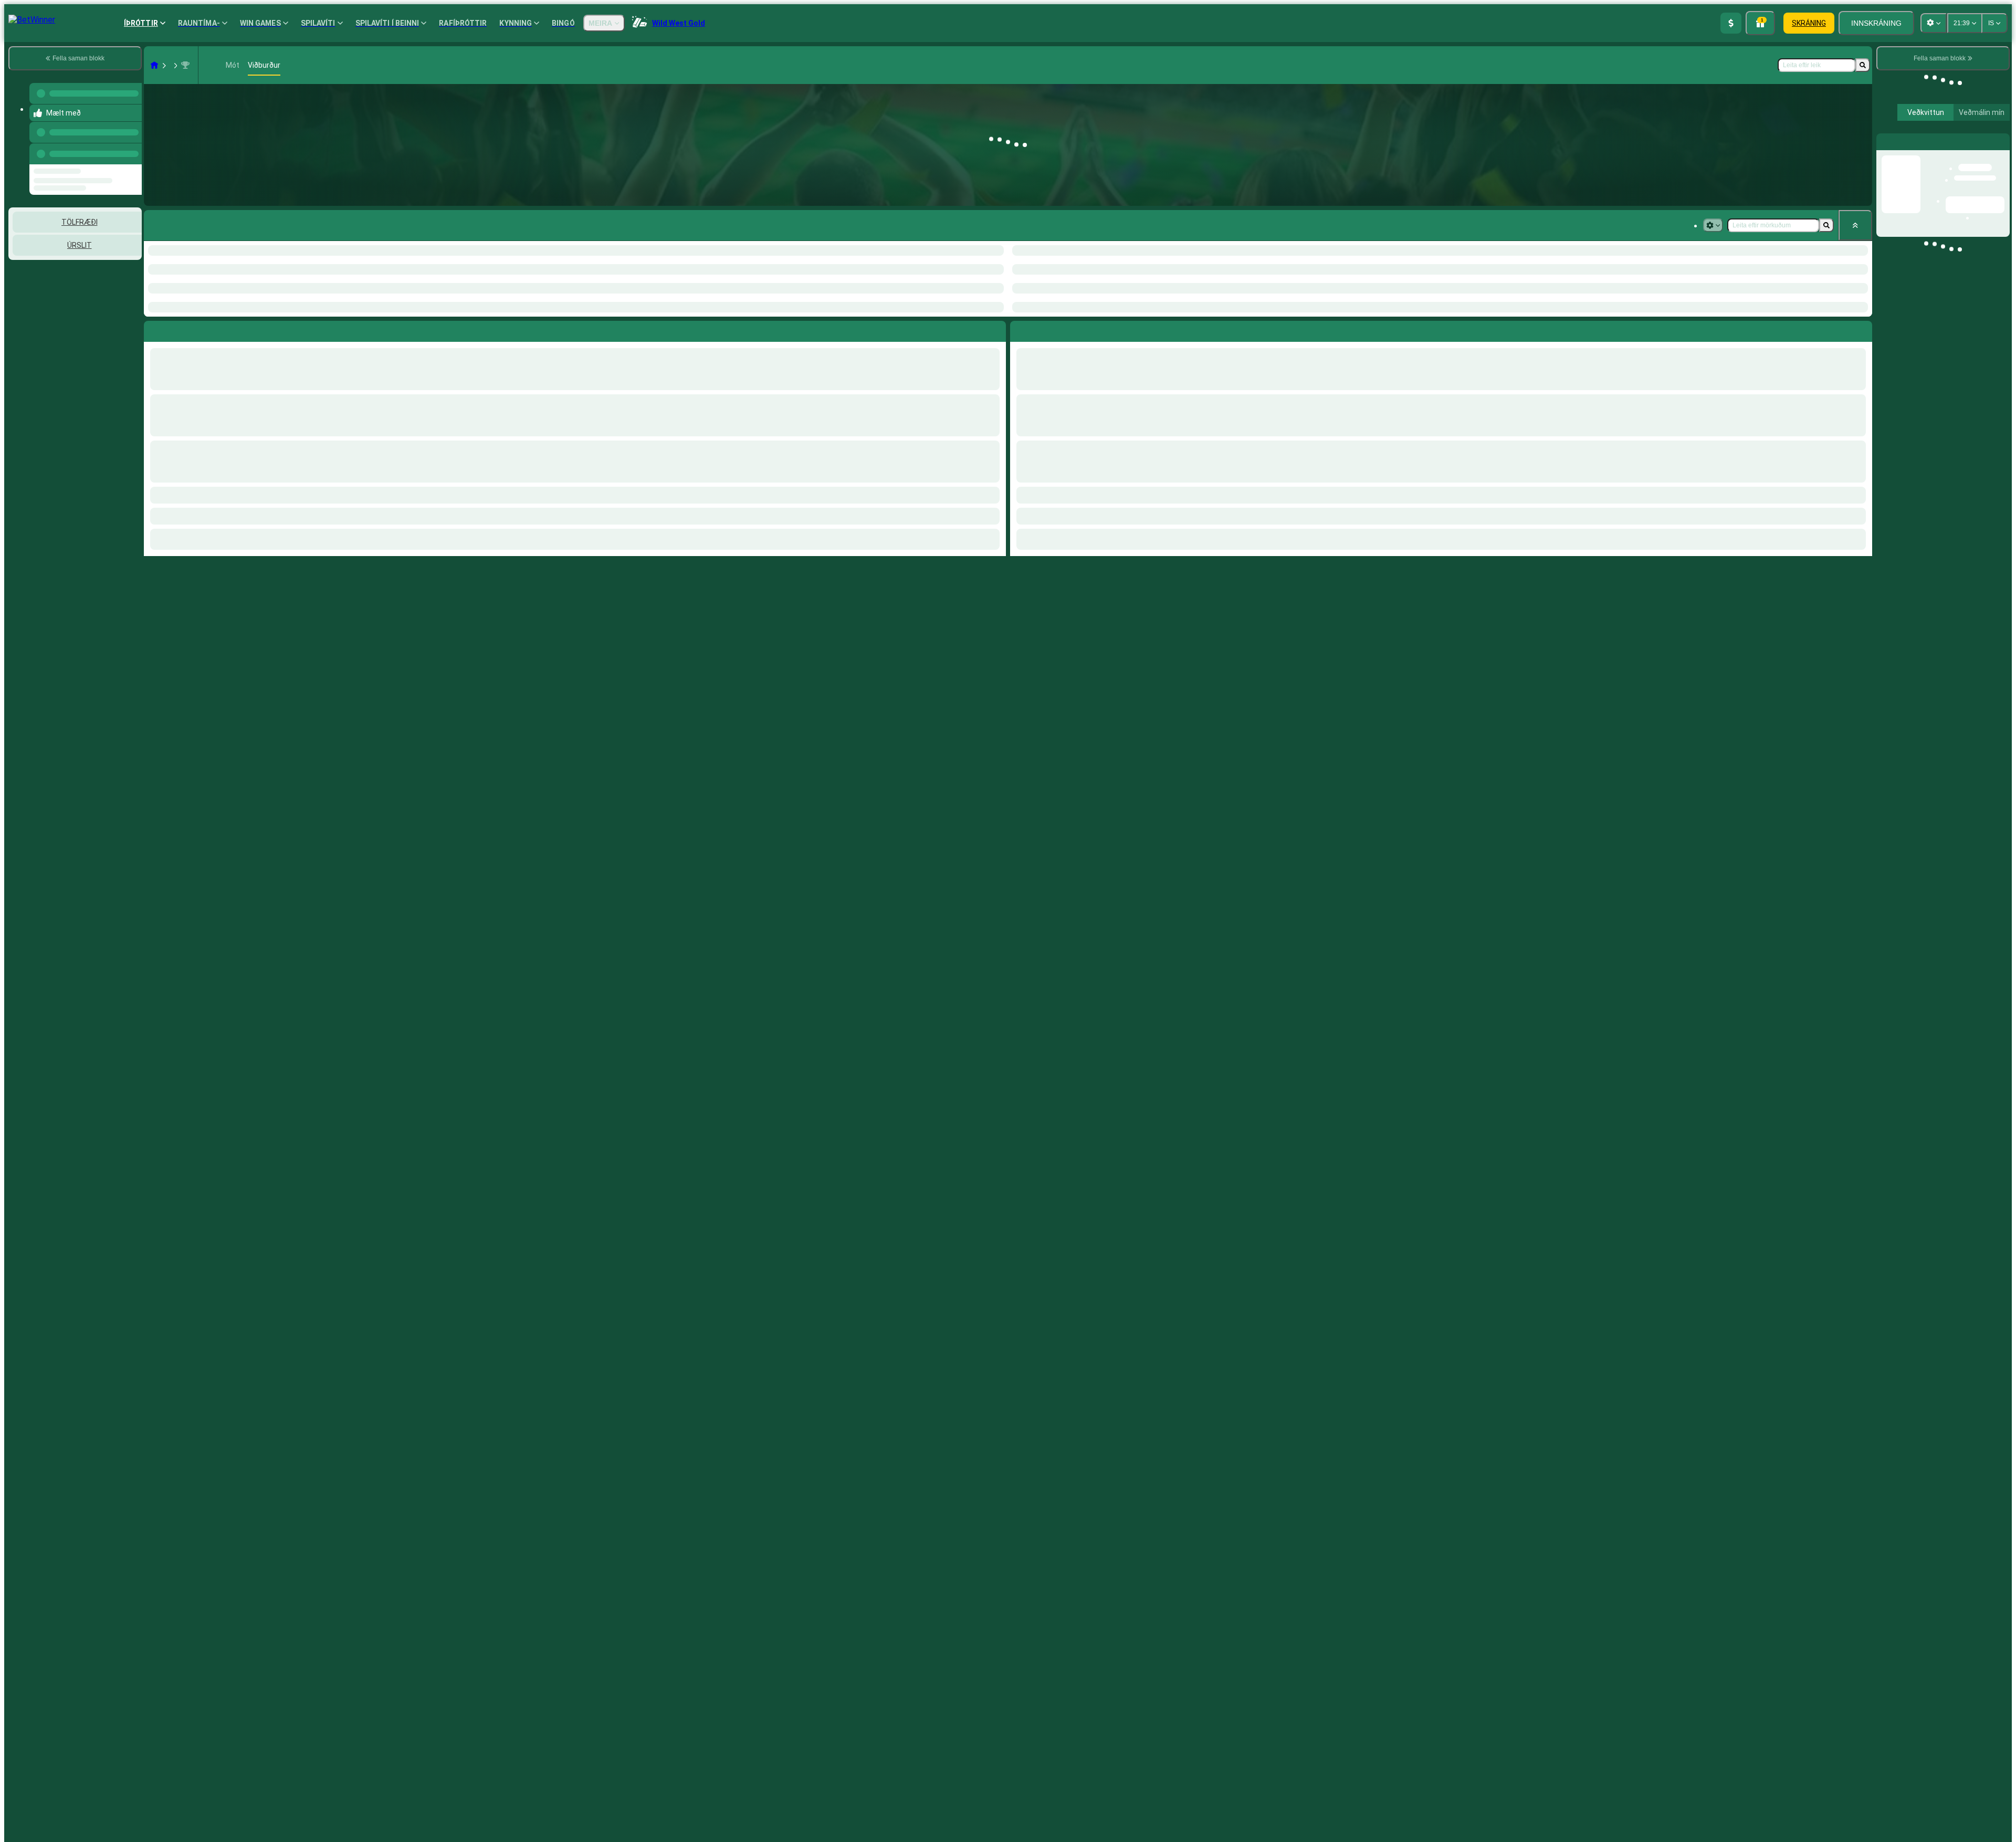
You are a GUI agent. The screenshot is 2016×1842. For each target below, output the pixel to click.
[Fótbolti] (174, 65)
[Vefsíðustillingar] (1934, 23)
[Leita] (1863, 65)
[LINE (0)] (154, 65)
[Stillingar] (1993, 141)
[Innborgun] (1731, 23)
